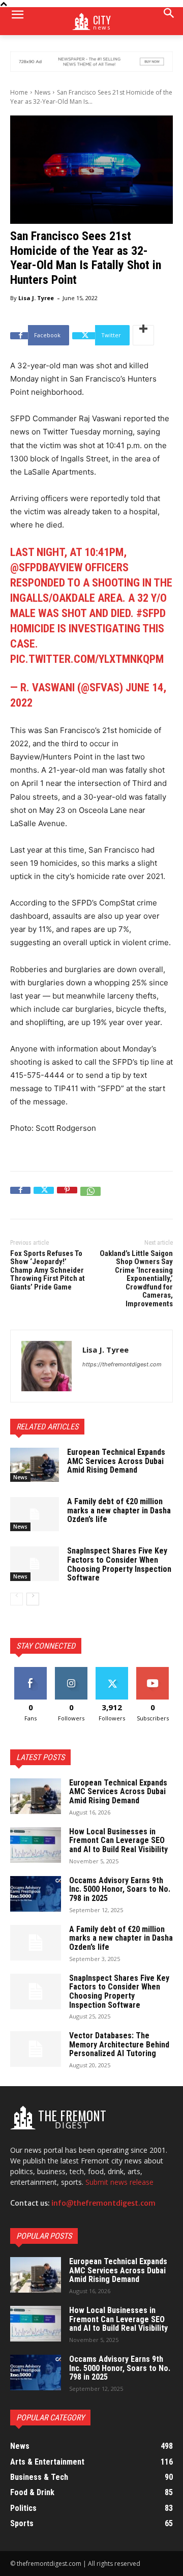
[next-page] (33, 1599)
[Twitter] (44, 1197)
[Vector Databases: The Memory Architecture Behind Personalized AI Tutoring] (36, 2049)
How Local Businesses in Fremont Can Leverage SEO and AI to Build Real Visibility (118, 1840)
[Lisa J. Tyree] (47, 1366)
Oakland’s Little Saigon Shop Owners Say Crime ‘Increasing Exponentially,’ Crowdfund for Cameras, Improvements (136, 1279)
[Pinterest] (67, 1197)
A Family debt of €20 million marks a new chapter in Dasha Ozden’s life (119, 1510)
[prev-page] (17, 1599)
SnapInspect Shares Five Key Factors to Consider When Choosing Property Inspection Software (119, 1564)
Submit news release (119, 2182)
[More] (143, 335)
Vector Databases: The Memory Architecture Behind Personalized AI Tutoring (119, 2044)
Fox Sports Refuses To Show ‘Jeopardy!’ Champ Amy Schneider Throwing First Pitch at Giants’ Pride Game (48, 1270)
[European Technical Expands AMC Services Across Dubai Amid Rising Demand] (35, 1465)
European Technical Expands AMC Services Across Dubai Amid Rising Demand (116, 1461)
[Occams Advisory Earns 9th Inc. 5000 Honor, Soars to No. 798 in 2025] (36, 1894)
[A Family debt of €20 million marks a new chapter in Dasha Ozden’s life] (35, 1514)
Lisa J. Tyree (36, 298)
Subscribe (152, 1671)
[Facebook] (20, 1197)
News (42, 92)
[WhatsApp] (90, 1197)
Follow (71, 1671)
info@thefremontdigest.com (103, 2203)
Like (31, 1671)
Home (19, 92)
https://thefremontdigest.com (122, 1364)
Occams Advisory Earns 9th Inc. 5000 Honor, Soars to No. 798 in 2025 (120, 1889)
